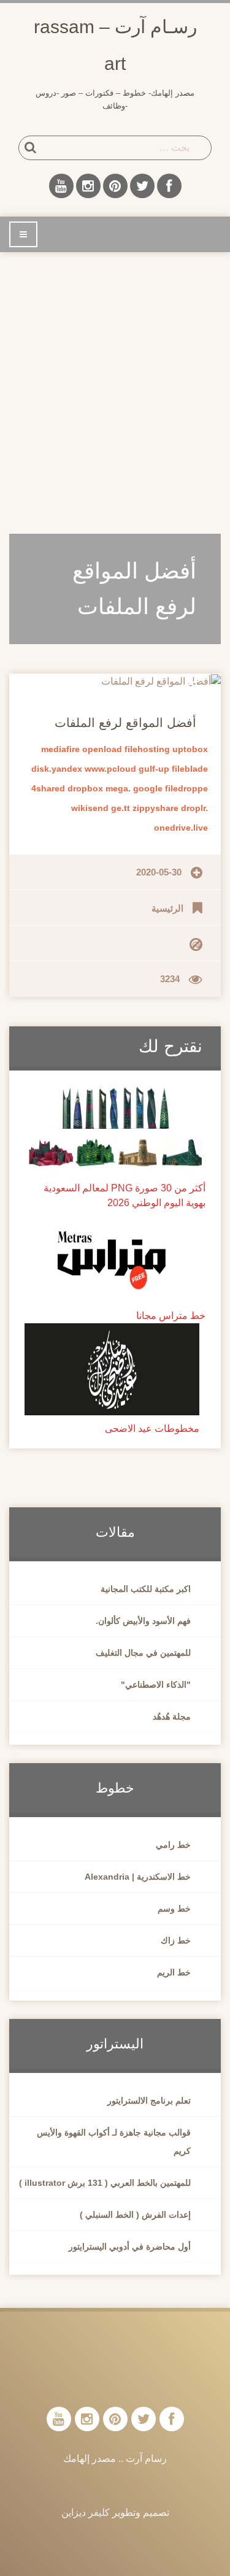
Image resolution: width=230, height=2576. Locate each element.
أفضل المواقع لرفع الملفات (125, 723)
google (148, 788)
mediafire (60, 749)
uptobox (190, 749)
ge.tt (121, 808)
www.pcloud (110, 769)
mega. (118, 788)
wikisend (90, 808)
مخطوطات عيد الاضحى (152, 1428)
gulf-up (154, 769)
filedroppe (186, 788)
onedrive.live (181, 828)
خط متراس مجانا (171, 1316)
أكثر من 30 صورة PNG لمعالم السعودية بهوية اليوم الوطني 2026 (125, 1195)
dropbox (85, 788)
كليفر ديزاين (86, 2513)
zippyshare (155, 808)
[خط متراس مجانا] (115, 1255)
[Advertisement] (115, 386)
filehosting (147, 749)
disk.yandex (57, 769)
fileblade (190, 769)
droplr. (194, 808)
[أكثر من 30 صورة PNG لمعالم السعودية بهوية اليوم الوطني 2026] (115, 1128)
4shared (48, 788)
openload (102, 749)
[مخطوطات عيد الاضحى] (112, 1368)
